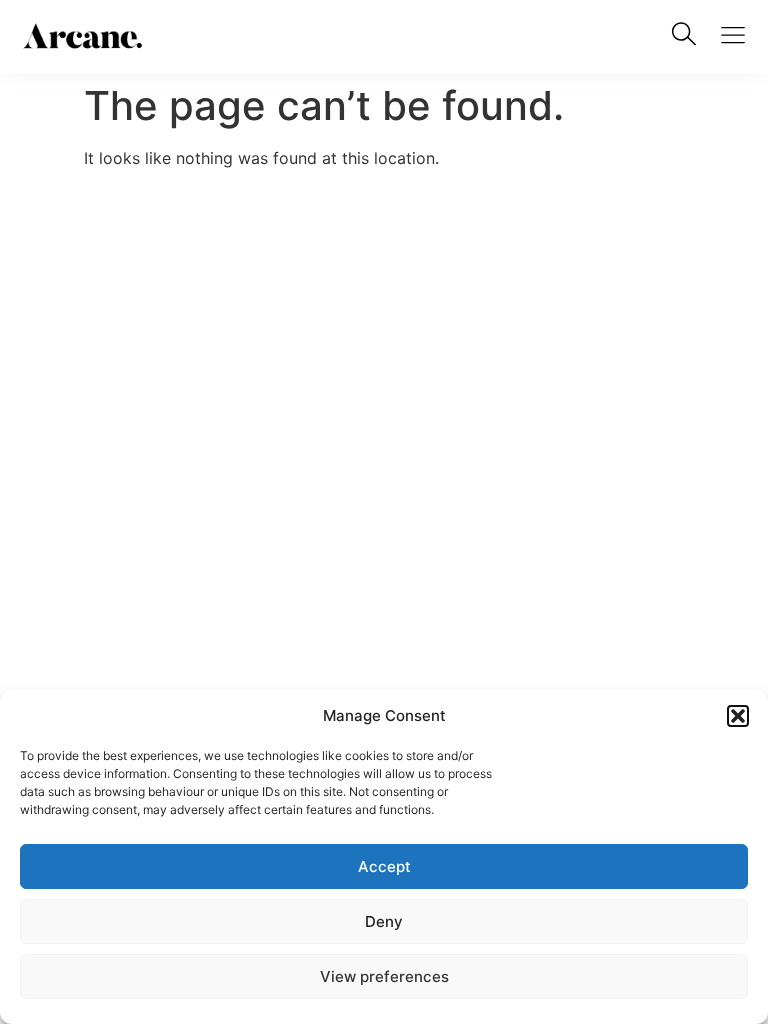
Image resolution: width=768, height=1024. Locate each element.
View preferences (384, 976)
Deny (384, 921)
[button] (738, 716)
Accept (384, 866)
